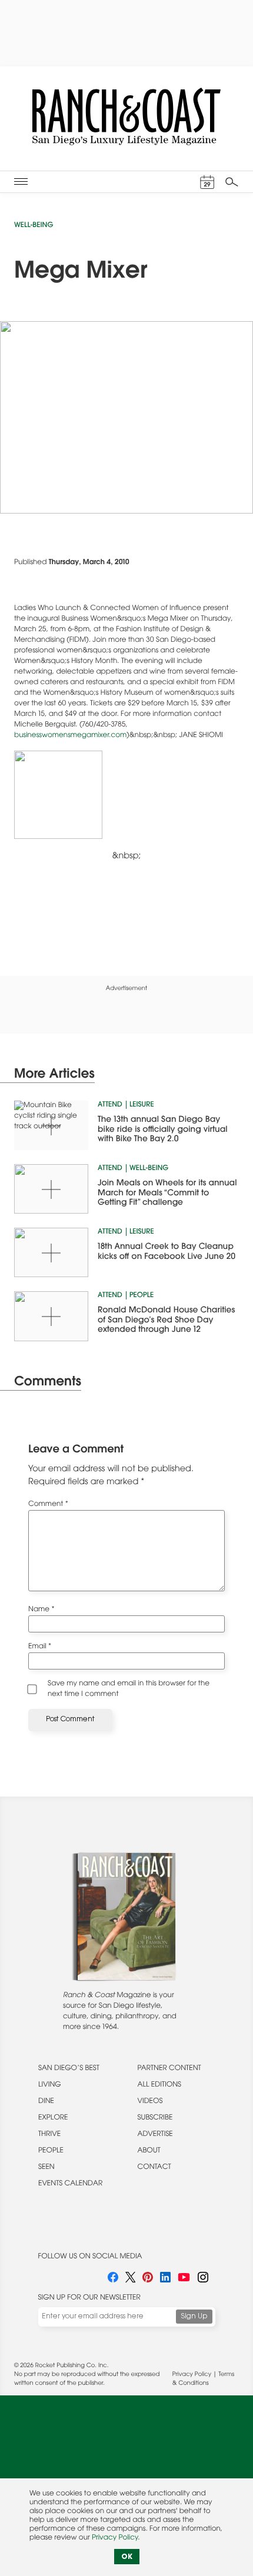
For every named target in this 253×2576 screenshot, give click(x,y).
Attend (110, 1105)
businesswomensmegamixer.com (70, 736)
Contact (154, 2168)
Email (40, 1647)
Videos (150, 2102)
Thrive (49, 2135)
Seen (46, 2168)
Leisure (142, 1105)
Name (41, 1610)
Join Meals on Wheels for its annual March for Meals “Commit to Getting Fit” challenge (167, 1193)
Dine (46, 2102)
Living (50, 2085)
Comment (48, 1505)
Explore (53, 2118)
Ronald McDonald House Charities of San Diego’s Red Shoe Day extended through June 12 (166, 1320)
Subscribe (155, 2118)
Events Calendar (70, 2184)
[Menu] (21, 181)
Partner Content (169, 2069)
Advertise (155, 2135)
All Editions (159, 2085)
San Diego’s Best (69, 2069)
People (142, 1296)
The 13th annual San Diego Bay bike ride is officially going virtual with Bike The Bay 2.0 (163, 1130)
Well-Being (34, 226)
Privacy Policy (192, 2375)
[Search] (232, 182)
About (149, 2151)
